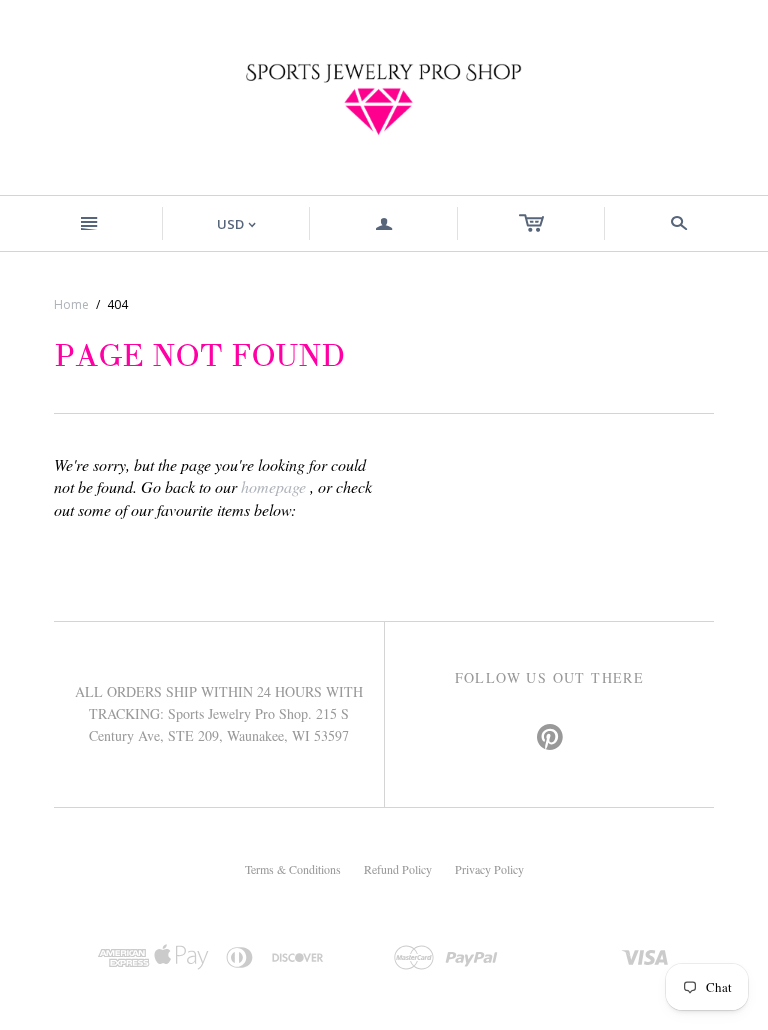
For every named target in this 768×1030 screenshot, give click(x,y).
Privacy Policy (489, 869)
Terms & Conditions (293, 869)
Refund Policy (398, 869)
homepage (273, 486)
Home (71, 304)
